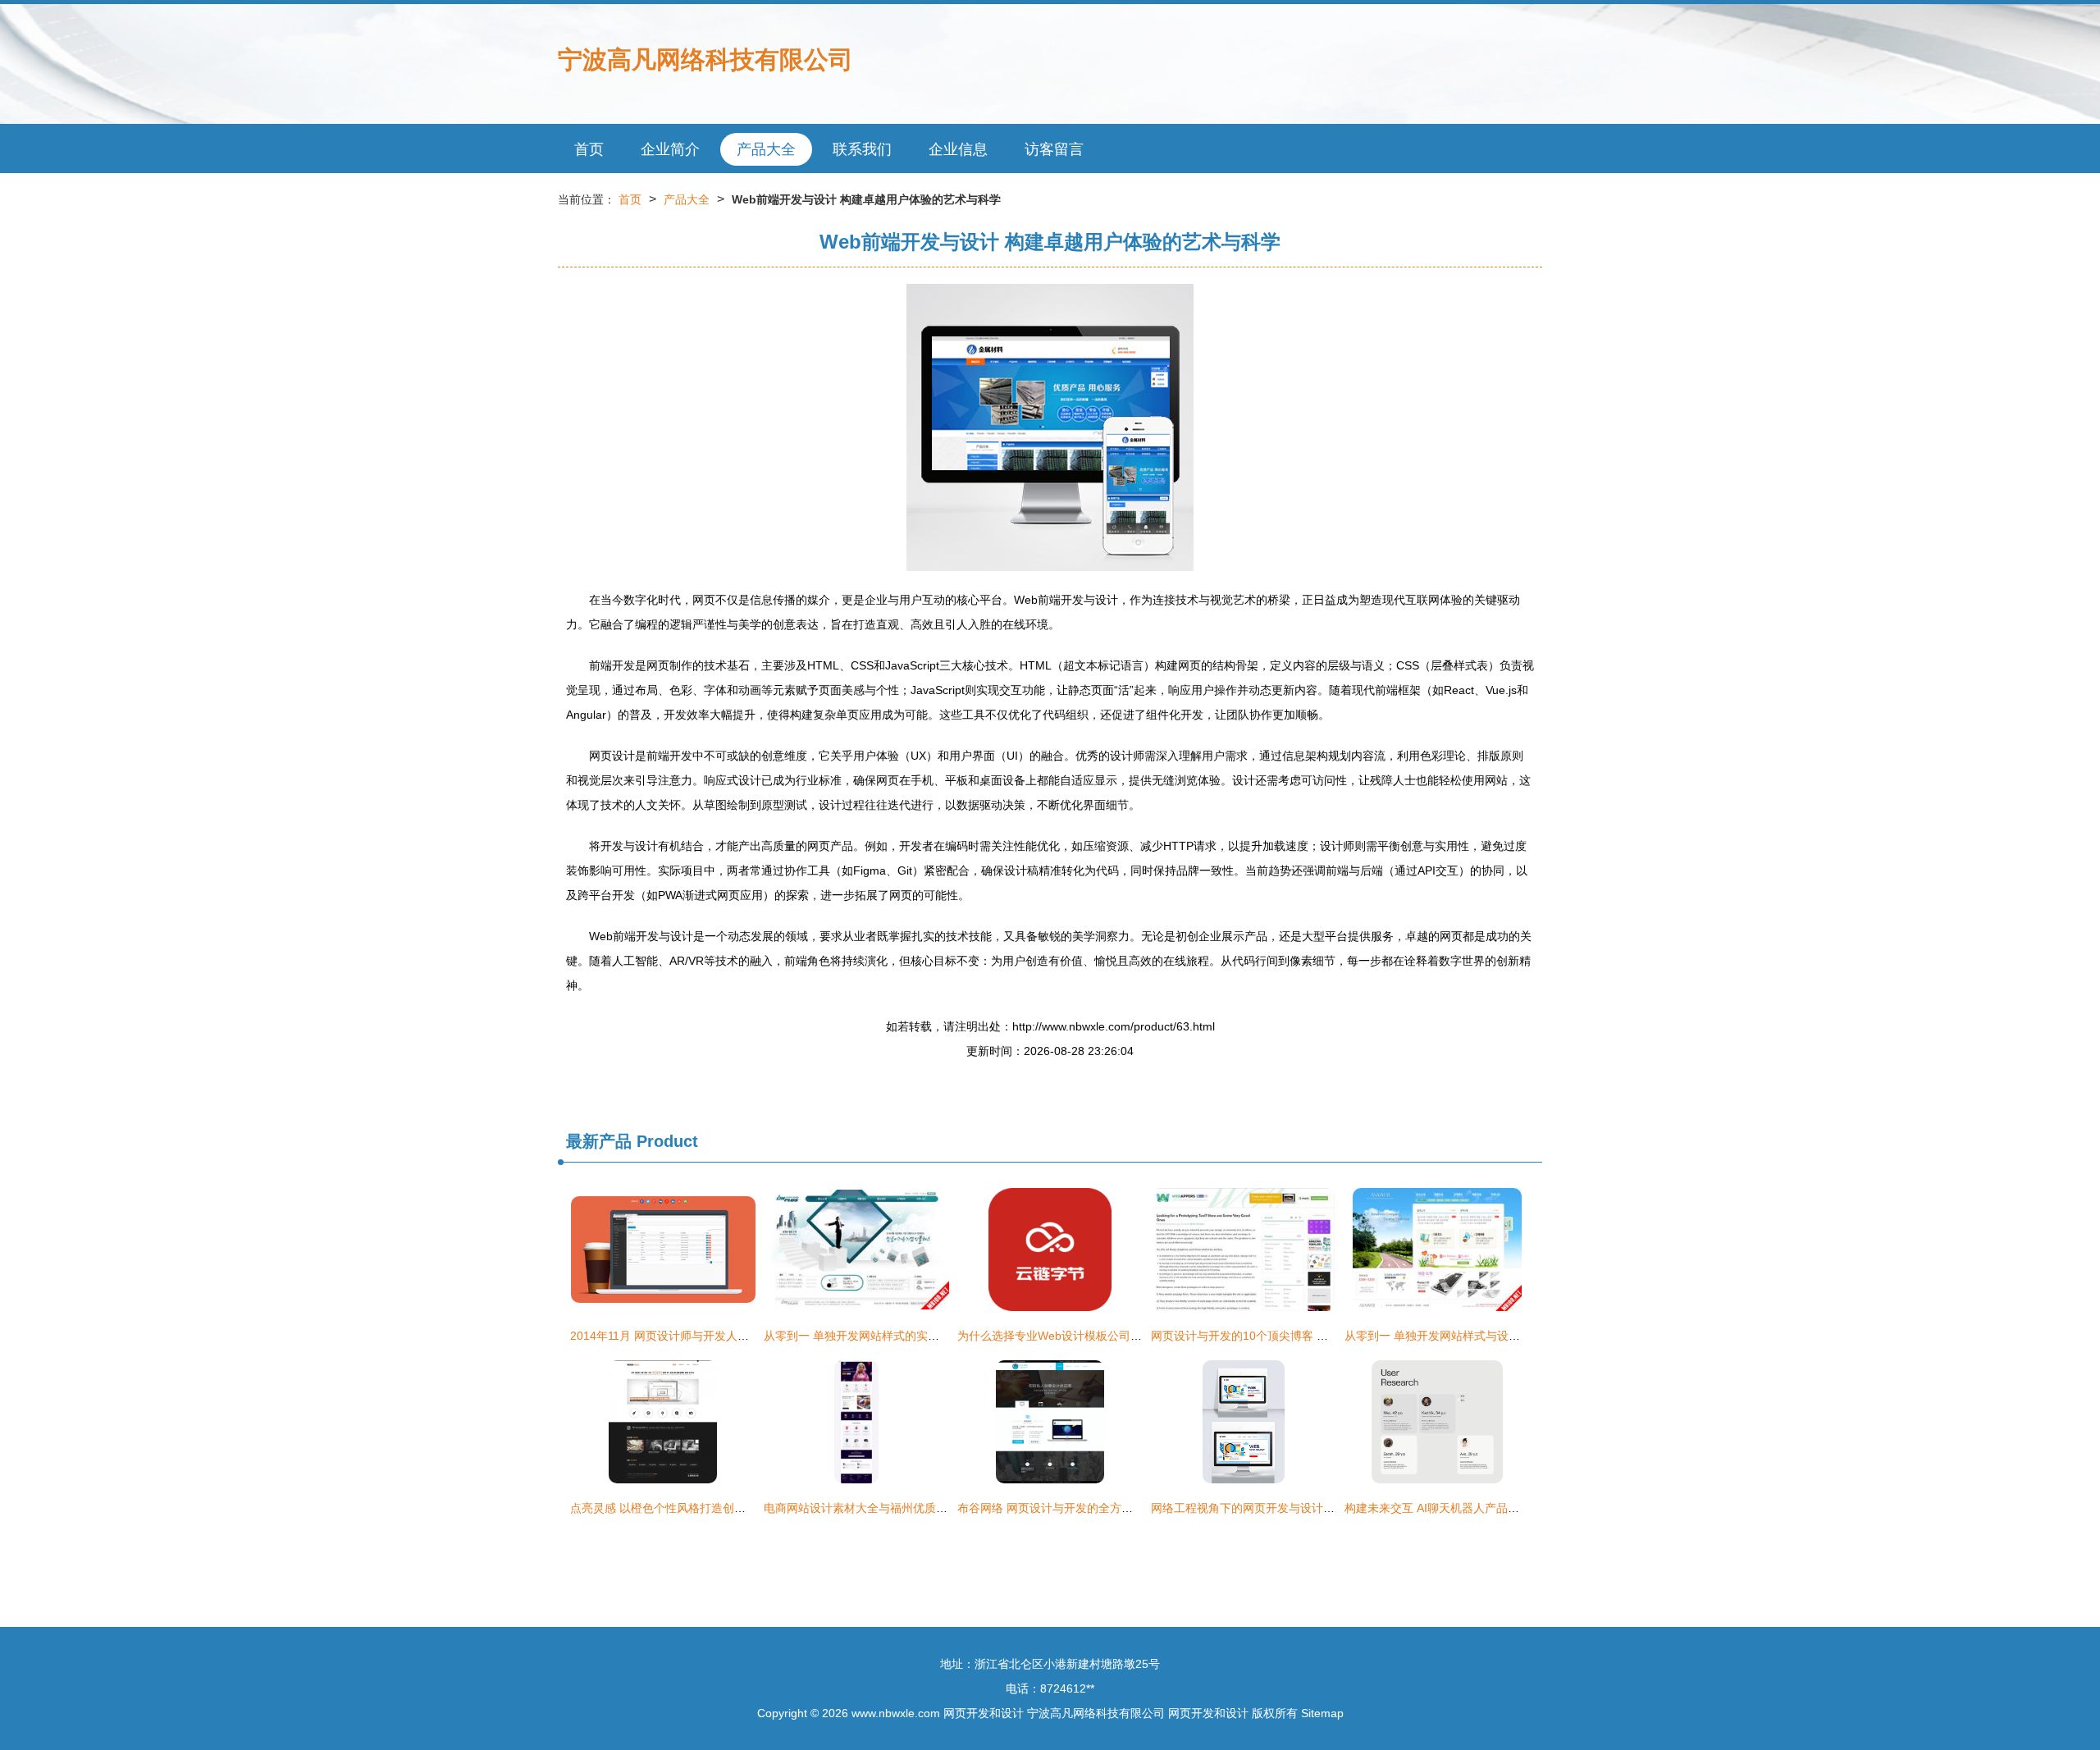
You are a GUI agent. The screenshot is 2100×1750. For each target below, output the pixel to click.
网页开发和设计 (984, 1713)
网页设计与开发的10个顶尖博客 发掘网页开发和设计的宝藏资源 (1314, 1336)
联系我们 (862, 149)
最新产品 (599, 1141)
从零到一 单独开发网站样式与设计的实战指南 (1461, 1336)
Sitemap (1322, 1713)
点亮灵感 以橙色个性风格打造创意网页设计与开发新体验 (715, 1508)
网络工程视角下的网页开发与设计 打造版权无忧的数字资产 (1302, 1508)
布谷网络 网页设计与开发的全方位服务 (1057, 1508)
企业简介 (670, 149)
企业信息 (958, 149)
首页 (589, 149)
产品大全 (766, 149)
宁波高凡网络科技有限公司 (705, 59)
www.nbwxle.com (896, 1713)
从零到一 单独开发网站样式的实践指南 (863, 1336)
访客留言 (1054, 149)
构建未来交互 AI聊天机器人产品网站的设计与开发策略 (1484, 1508)
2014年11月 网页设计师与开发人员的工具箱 (682, 1336)
